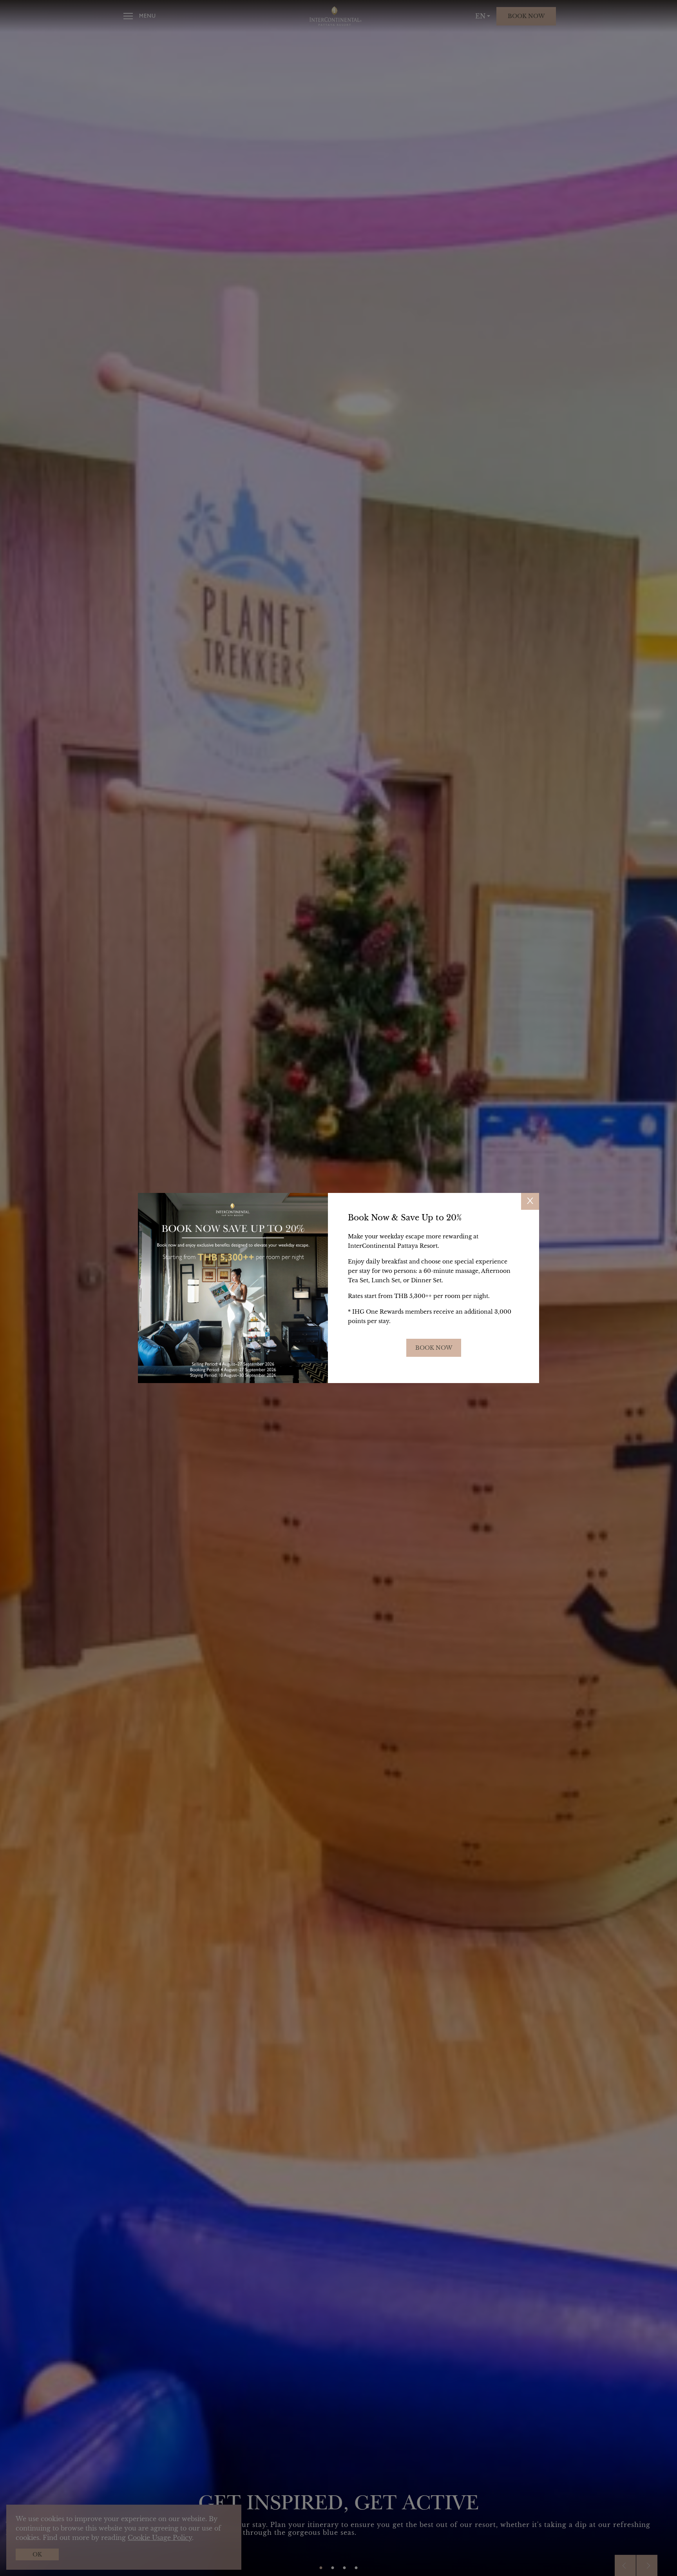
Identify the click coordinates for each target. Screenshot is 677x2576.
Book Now (434, 1348)
